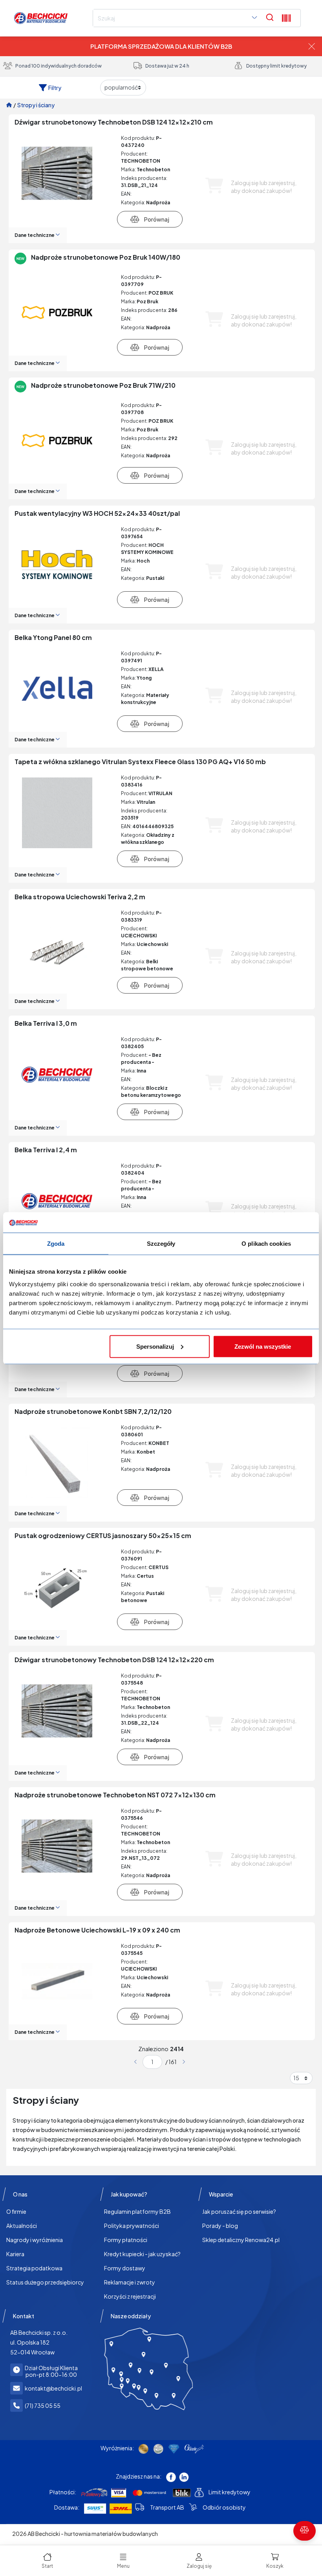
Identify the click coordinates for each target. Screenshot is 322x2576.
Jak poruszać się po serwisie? (239, 2211)
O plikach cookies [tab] (266, 1244)
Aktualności (22, 2226)
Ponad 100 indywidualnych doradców (59, 66)
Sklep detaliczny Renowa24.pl (241, 2240)
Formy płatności (126, 2240)
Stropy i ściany (36, 105)
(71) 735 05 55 (43, 2405)
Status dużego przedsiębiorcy (45, 2282)
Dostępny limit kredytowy (276, 66)
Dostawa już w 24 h (167, 66)
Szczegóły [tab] (161, 1244)
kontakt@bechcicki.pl (53, 2388)
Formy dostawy (125, 2268)
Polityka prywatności (132, 2226)
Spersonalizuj (155, 1346)
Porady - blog (220, 2226)
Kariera (15, 2254)
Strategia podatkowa (34, 2268)
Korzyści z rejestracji (130, 2296)
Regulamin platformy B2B (137, 2211)
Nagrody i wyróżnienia (35, 2240)
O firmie (16, 2211)
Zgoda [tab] (56, 1244)
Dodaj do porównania (150, 219)
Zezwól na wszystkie (263, 1346)
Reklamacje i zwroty (130, 2282)
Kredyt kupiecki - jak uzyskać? (142, 2254)
